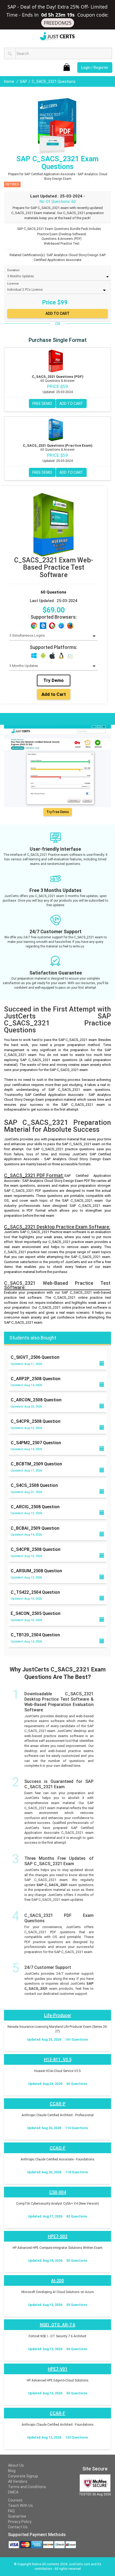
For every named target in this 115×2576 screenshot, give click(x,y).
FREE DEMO (42, 404)
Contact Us (18, 2527)
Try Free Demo (57, 812)
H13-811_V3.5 (58, 2060)
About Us (16, 2465)
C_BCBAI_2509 (35, 1528)
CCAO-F (58, 2148)
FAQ (11, 2511)
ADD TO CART (71, 404)
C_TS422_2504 (35, 1592)
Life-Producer (58, 2015)
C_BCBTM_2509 (36, 1464)
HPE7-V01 (58, 2369)
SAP (23, 81)
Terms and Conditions (27, 2487)
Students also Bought (33, 1338)
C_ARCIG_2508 (35, 1507)
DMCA (13, 2492)
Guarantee (17, 2516)
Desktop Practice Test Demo (32, 718)
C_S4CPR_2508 (36, 1421)
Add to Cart (54, 694)
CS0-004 (58, 2192)
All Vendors (18, 2481)
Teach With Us (20, 2506)
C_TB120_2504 (35, 1635)
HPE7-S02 (58, 2236)
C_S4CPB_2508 (36, 1549)
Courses (15, 2500)
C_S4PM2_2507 (36, 1443)
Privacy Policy (20, 2522)
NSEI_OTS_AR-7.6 (57, 2325)
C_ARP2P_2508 (36, 1379)
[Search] (10, 53)
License (13, 284)
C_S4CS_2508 (34, 1485)
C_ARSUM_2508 (36, 1571)
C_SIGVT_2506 (35, 1357)
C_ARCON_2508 (36, 1400)
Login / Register (95, 68)
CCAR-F (57, 2413)
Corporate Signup (23, 2476)
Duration (13, 270)
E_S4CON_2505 (36, 1613)
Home (9, 81)
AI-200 (57, 2281)
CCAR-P (58, 2104)
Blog (12, 2471)
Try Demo (53, 680)
